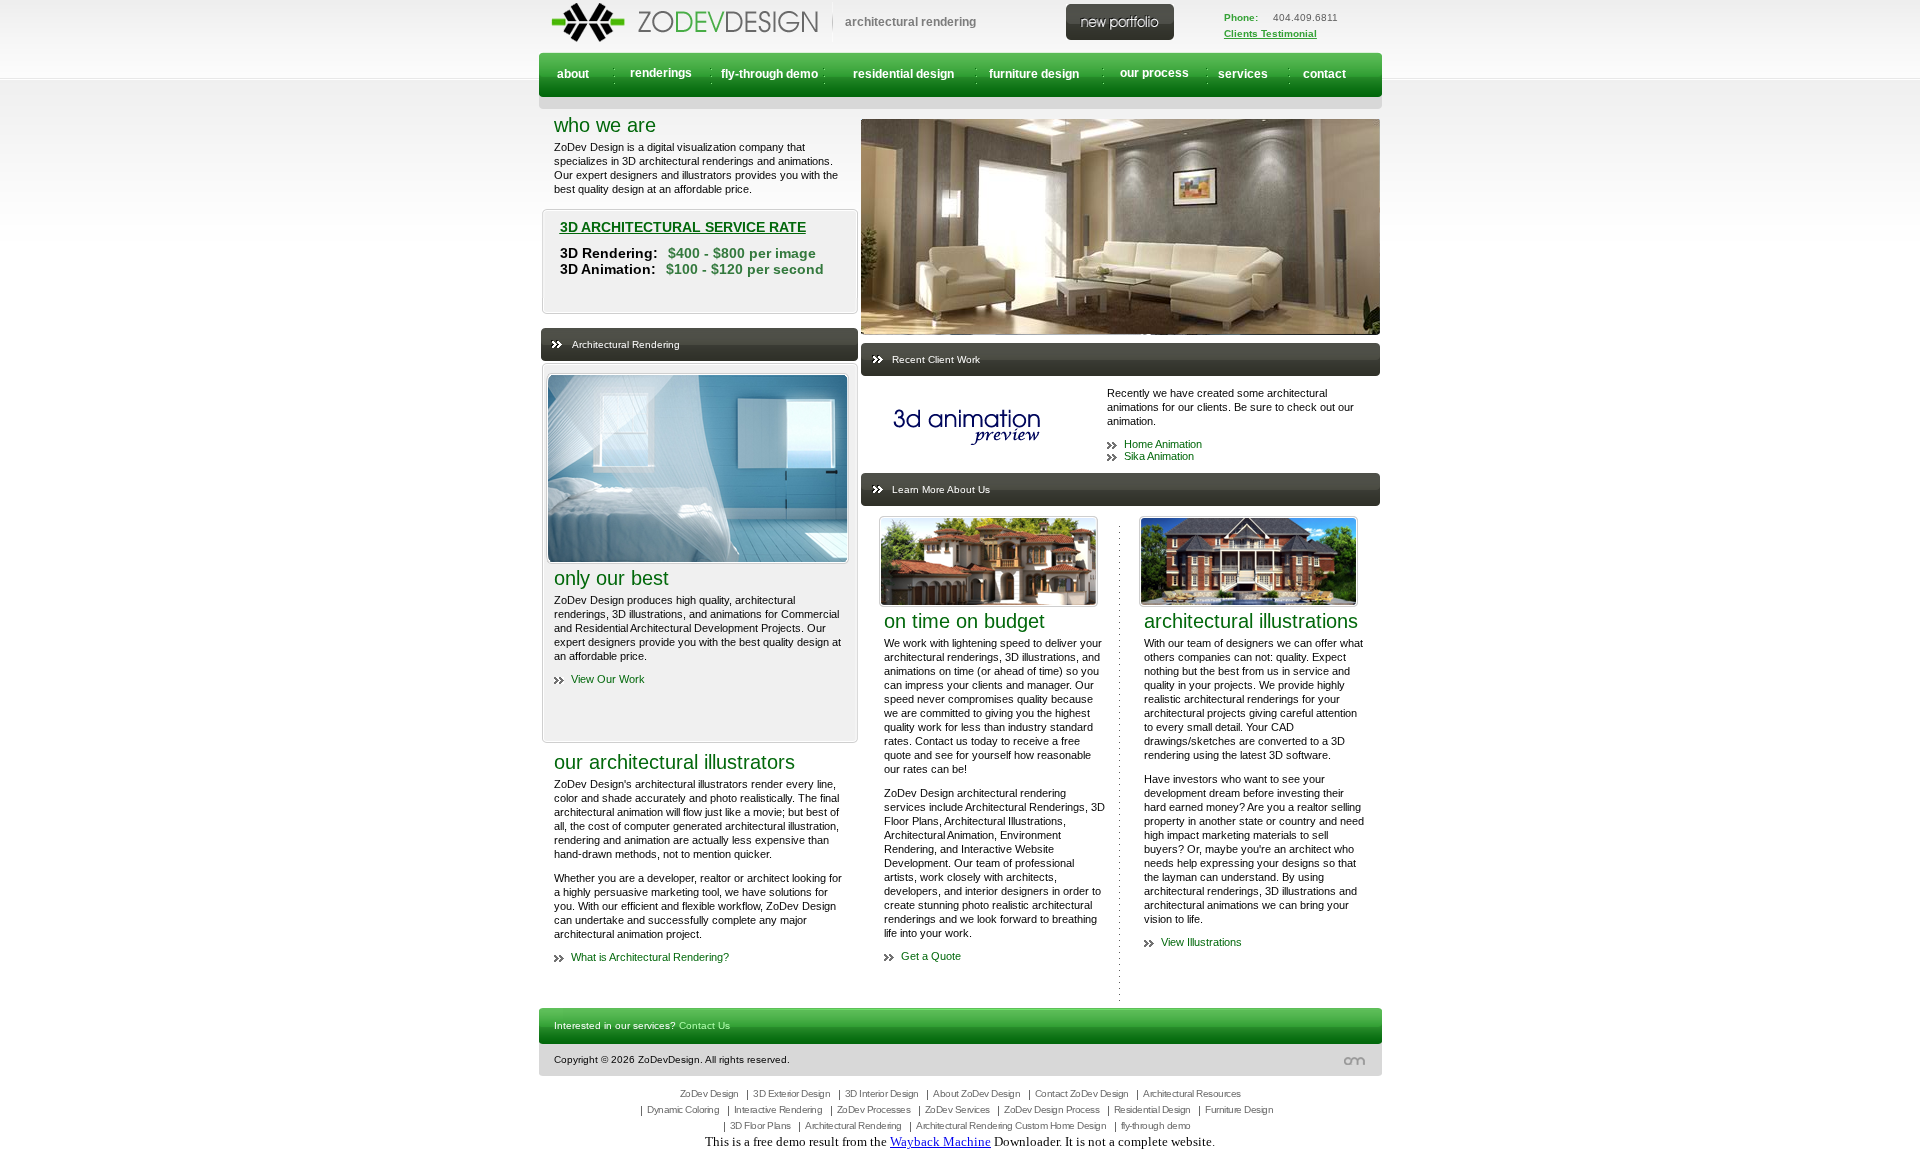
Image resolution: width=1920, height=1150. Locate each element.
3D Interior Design (882, 1093)
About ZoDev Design (976, 1093)
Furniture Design (1239, 1109)
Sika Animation (1159, 456)
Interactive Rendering (778, 1109)
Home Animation (1163, 444)
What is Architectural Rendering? (650, 957)
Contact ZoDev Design (1082, 1093)
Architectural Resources (1192, 1093)
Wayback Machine (940, 1141)
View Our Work (608, 679)
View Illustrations (1201, 942)
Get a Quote (931, 956)
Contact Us (704, 1025)
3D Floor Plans (760, 1125)
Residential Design (1152, 1109)
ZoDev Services (957, 1109)
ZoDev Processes (874, 1109)
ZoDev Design (709, 1093)
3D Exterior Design (791, 1093)
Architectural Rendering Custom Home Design (1011, 1125)
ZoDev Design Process (1051, 1109)
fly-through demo (1156, 1125)
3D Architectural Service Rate (683, 227)
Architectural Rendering (853, 1125)
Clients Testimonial (1270, 33)
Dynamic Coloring (683, 1109)
